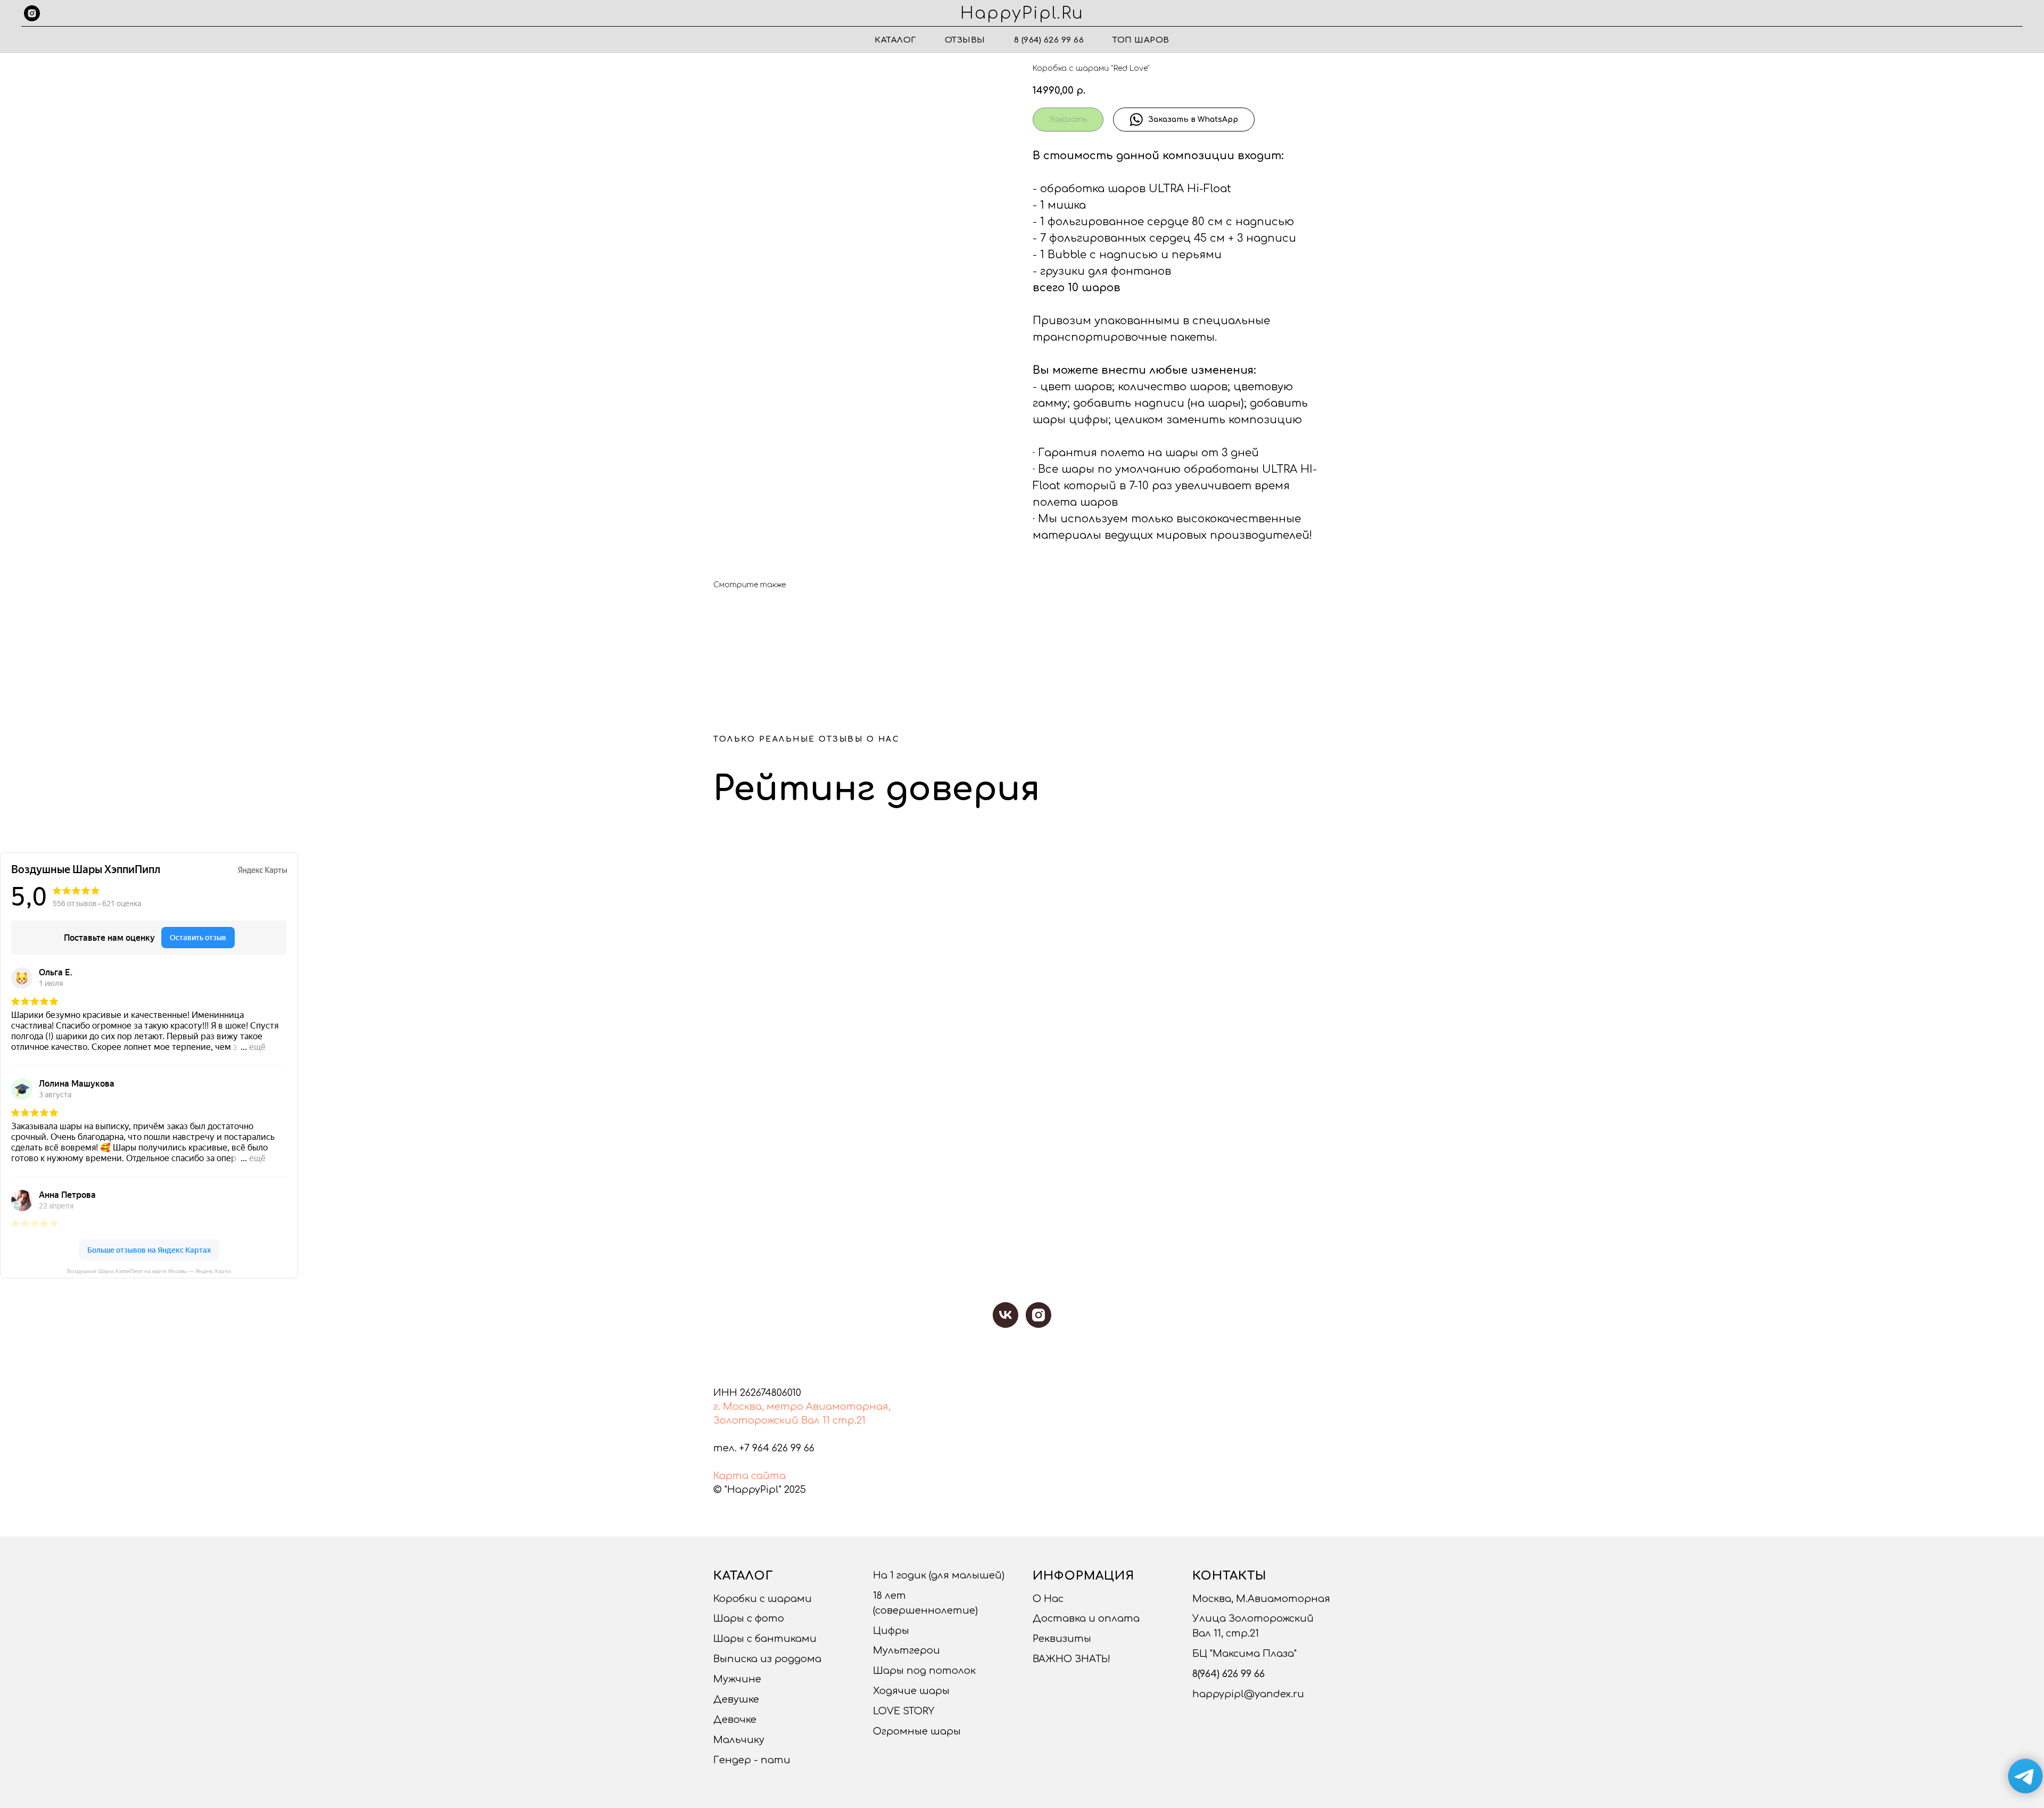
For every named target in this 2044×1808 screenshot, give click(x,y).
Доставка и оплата (1086, 1618)
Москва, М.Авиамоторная (1261, 1599)
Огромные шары (917, 1731)
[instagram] (32, 13)
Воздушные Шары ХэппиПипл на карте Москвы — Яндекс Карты (149, 1271)
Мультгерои (906, 1650)
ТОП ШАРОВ (1141, 40)
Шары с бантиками (765, 1639)
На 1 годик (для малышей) (939, 1575)
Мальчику (739, 1740)
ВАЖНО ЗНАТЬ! (1072, 1659)
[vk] (1005, 1315)
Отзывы (965, 40)
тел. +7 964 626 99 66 (764, 1448)
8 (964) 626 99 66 (1049, 40)
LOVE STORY (904, 1711)
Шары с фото (749, 1618)
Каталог (895, 40)
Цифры (891, 1631)
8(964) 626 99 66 (1229, 1674)
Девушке (736, 1699)
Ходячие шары (911, 1691)
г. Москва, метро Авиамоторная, (802, 1407)
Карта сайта (749, 1476)
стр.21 (849, 1420)
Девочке (735, 1720)
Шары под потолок (924, 1671)
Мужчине (737, 1679)
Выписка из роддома (767, 1659)
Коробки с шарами (763, 1599)
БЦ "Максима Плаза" (1244, 1654)
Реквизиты (1062, 1639)
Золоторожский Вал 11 (772, 1420)
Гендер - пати (752, 1760)
